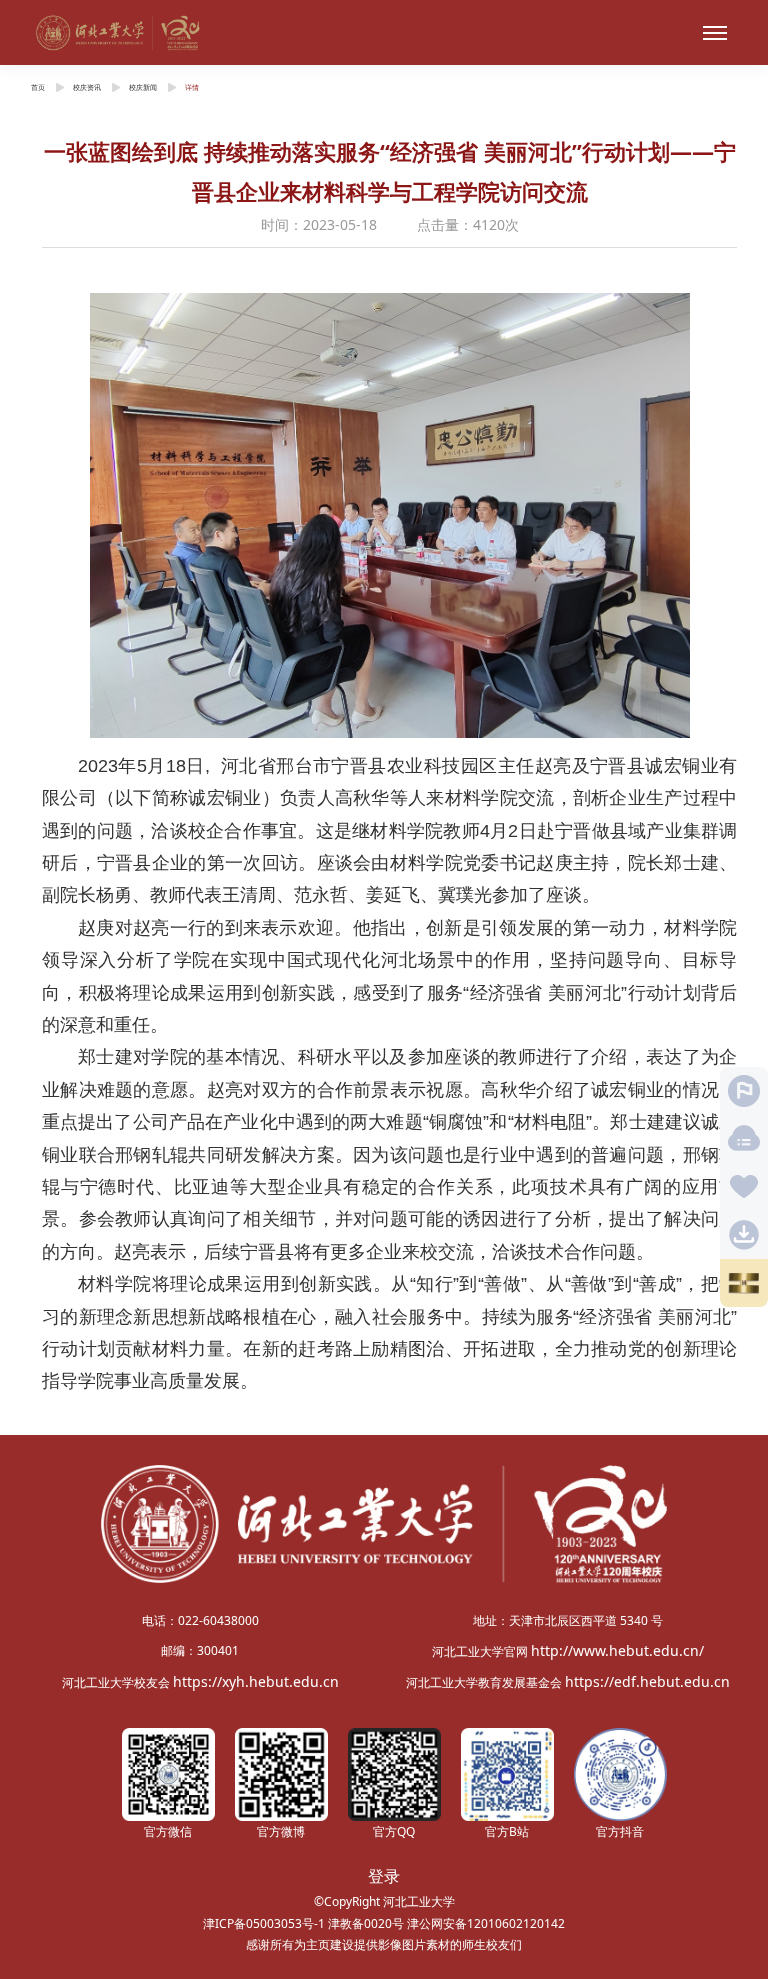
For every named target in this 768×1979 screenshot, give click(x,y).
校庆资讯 (87, 87)
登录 (384, 1876)
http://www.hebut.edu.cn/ (617, 1650)
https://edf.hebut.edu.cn (647, 1681)
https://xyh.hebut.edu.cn (256, 1681)
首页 (38, 87)
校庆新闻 (143, 87)
